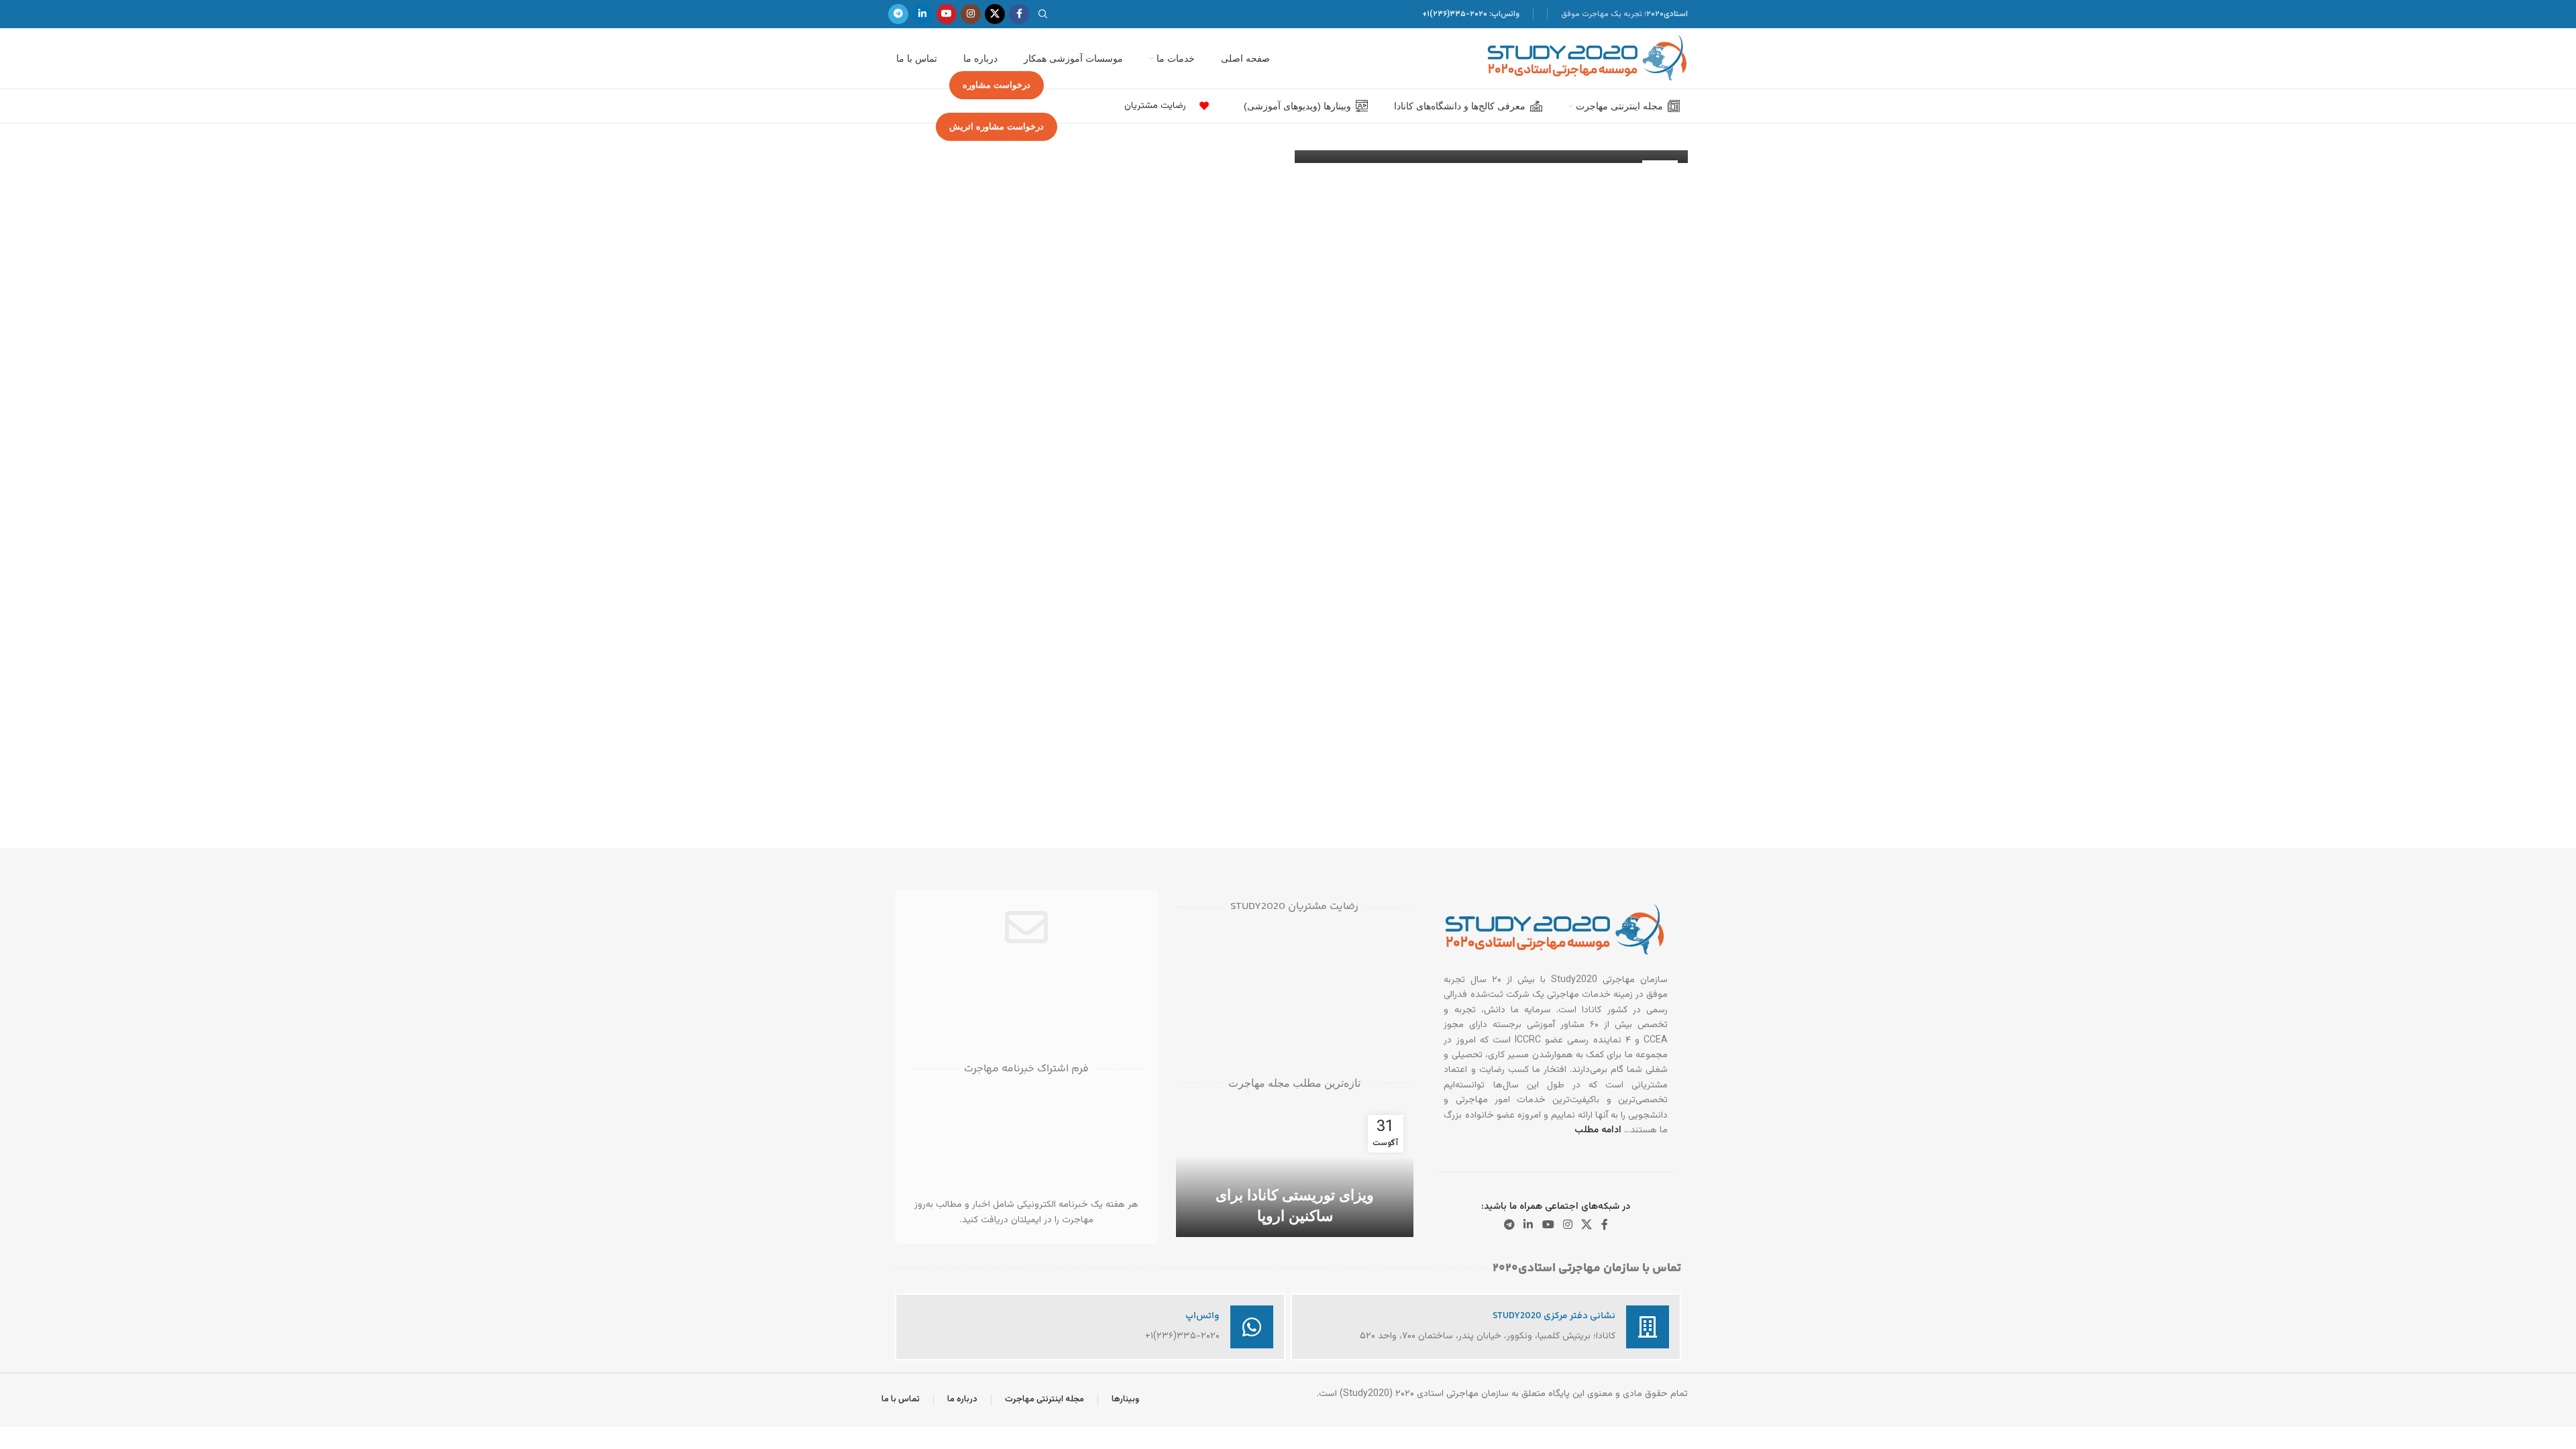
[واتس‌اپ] (1252, 1327)
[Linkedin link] (922, 14)
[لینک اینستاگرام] (971, 14)
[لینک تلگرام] (898, 14)
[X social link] (995, 14)
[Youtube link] (947, 14)
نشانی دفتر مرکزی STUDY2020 (1554, 1316)
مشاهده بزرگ (1193, 944)
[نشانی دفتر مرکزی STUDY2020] (1648, 1327)
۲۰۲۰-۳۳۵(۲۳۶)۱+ (1455, 14)
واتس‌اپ (1202, 1316)
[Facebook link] (1019, 14)
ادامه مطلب (1598, 1130)
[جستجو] (1045, 14)
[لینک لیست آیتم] (1201, 106)
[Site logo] (1587, 59)
